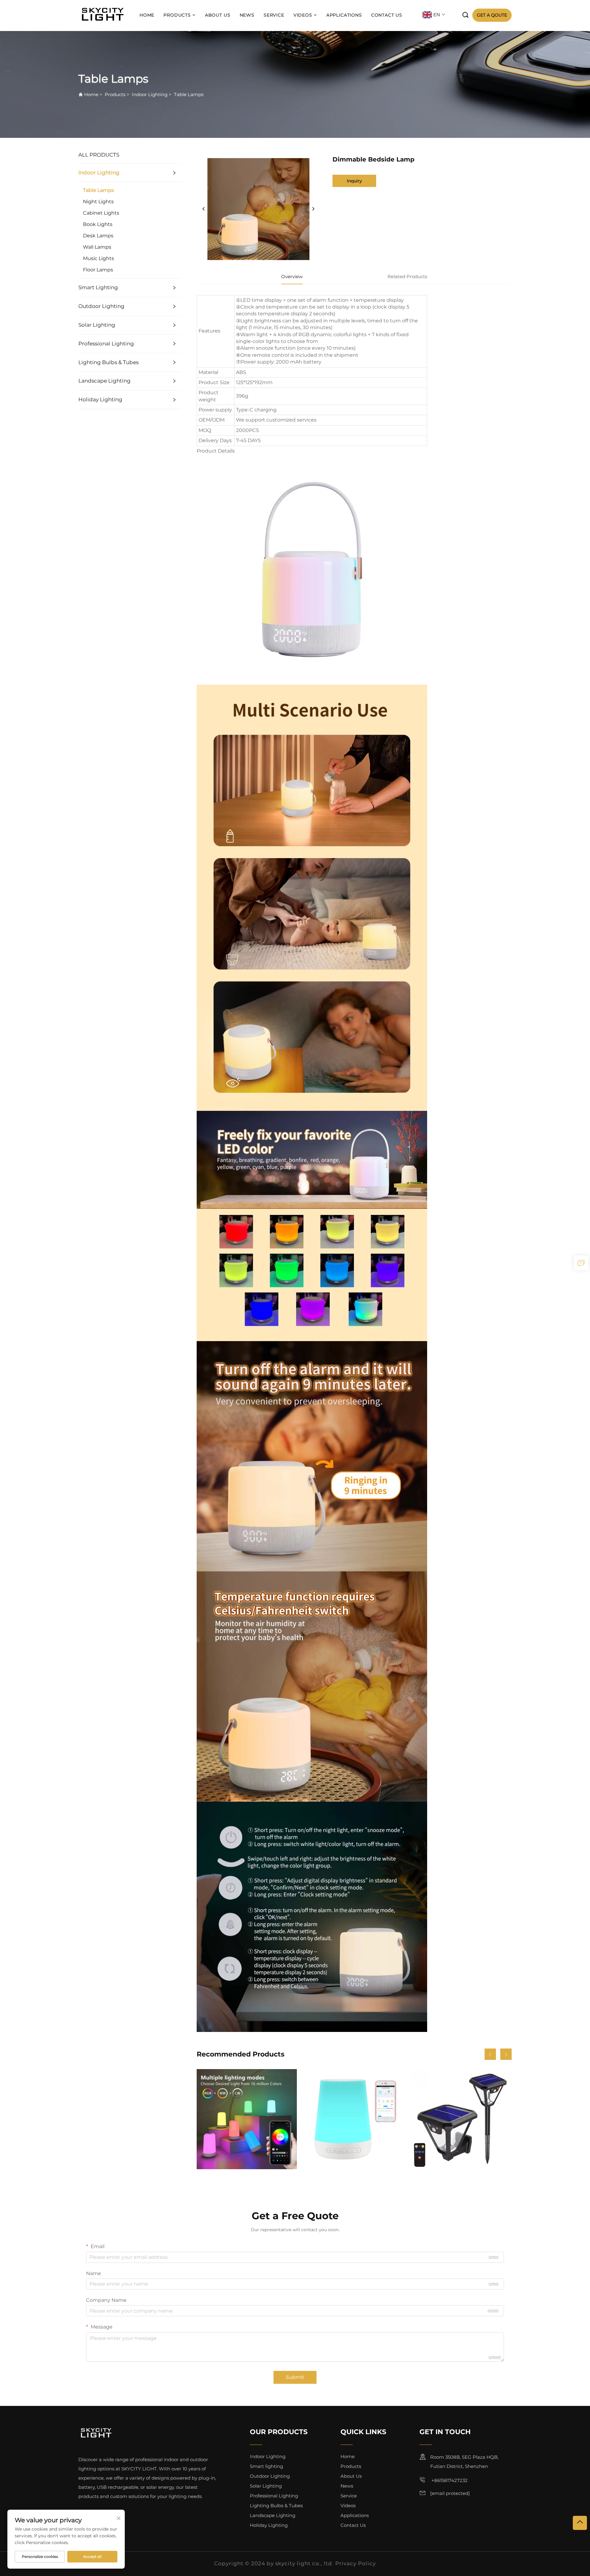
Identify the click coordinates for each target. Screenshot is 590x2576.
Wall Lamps (97, 247)
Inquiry (354, 181)
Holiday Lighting (100, 399)
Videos (303, 15)
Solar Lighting (97, 325)
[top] (580, 2523)
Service (274, 15)
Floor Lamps (98, 270)
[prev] (204, 209)
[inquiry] (581, 1263)
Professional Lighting (106, 344)
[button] (490, 2054)
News (247, 15)
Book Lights (98, 224)
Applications (344, 15)
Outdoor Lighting (101, 306)
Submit (295, 2377)
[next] (313, 209)
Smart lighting (98, 287)
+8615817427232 (449, 2480)
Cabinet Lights (101, 213)
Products (177, 15)
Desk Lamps (98, 236)
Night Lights (98, 202)
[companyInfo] (104, 15)
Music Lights (98, 258)
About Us (218, 15)
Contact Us (387, 15)
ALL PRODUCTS (99, 155)
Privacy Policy (356, 2563)
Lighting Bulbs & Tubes (108, 362)
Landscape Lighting (104, 381)
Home (147, 15)
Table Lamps (189, 94)
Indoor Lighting (150, 94)
